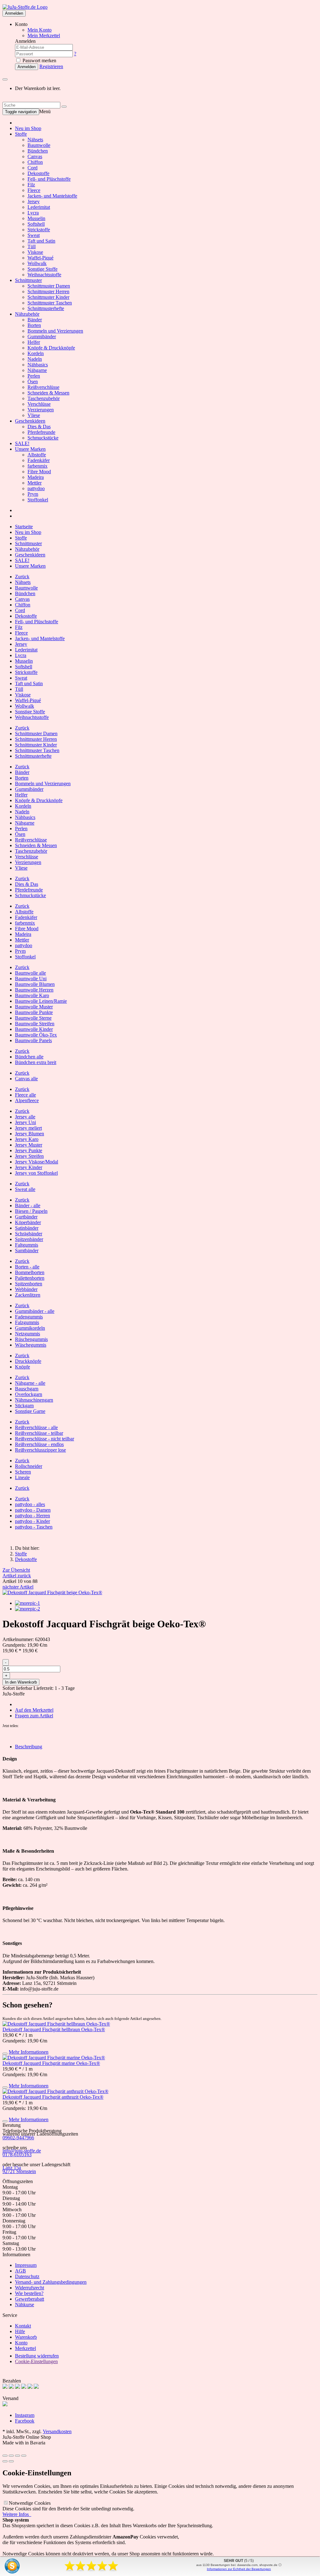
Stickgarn (24, 1406)
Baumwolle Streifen (35, 1024)
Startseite (24, 527)
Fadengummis (29, 1317)
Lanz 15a (12, 2168)
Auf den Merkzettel (34, 1710)
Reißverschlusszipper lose (40, 1450)
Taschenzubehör (44, 398)
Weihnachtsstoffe (44, 275)
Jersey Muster (29, 1145)
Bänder (35, 320)
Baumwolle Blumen (35, 984)
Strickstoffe (39, 230)
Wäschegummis (31, 1345)
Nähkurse (25, 2305)
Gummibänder (42, 336)
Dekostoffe (38, 173)
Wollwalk (37, 263)
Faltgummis (27, 1245)
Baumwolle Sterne (33, 1018)
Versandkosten (57, 2431)
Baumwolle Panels (33, 1040)
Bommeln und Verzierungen (55, 331)
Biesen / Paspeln (31, 1211)
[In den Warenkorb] (5, 2054)
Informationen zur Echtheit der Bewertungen (239, 2569)
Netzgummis (27, 1334)
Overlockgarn (29, 1394)
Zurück (22, 577)
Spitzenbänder (29, 1239)
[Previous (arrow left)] (5, 2461)
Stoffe (21, 134)
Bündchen (38, 151)
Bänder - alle (28, 1205)
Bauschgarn (27, 1389)
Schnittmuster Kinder (48, 297)
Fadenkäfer (39, 460)
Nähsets (35, 140)
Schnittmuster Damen (49, 286)
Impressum (26, 2265)
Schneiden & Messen (48, 393)
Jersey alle (25, 1117)
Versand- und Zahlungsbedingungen (51, 2282)
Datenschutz (27, 2276)
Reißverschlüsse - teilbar (39, 1433)
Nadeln (35, 359)
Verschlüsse (39, 404)
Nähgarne (37, 370)
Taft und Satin (41, 241)
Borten (34, 325)
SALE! (22, 443)
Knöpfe (22, 1367)
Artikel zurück (17, 1576)
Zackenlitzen (28, 1295)
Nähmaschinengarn (34, 1400)
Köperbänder (28, 1222)
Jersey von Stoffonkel (36, 1173)
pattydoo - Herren (32, 1516)
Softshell (36, 224)
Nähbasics (38, 365)
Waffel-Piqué (40, 258)
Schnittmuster (28, 280)
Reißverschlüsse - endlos (39, 1444)
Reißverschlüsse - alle (36, 1427)
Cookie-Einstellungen (36, 2361)
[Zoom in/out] (24, 2456)
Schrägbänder (29, 1234)
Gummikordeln (30, 1328)
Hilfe (20, 2331)
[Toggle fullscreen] (17, 2456)
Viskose (35, 252)
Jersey (34, 201)
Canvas (35, 156)
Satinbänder (27, 1228)
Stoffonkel (38, 500)
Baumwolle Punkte (34, 1012)
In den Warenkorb (21, 1682)
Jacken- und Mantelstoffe (52, 196)
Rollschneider (29, 1466)
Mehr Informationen (29, 2052)
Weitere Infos (17, 2514)
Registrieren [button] (51, 66)
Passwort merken (39, 60)
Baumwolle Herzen (34, 990)
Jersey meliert (28, 1128)
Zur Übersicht (16, 1570)
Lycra (33, 213)
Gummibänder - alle (35, 1311)
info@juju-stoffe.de (22, 2151)
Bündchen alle (29, 1057)
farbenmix (37, 466)
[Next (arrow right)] (11, 2461)
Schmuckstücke (43, 438)
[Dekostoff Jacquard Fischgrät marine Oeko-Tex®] (54, 2058)
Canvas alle (26, 1079)
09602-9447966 (18, 2138)
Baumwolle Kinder (34, 1029)
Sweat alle (25, 1189)
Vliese (34, 415)
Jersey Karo (27, 1139)
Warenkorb (26, 2337)
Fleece (34, 190)
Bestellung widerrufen (37, 2356)
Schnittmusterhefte (46, 308)
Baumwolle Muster (34, 1007)
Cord (32, 168)
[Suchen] (64, 107)
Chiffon (35, 162)
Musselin (36, 218)
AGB (20, 2271)
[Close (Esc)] (5, 2456)
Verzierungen (41, 410)
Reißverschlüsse (43, 387)
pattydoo (36, 488)
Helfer (34, 342)
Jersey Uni (25, 1122)
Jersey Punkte (29, 1150)
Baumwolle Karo (32, 995)
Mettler (35, 483)
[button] (4, 1735)
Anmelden (14, 13)
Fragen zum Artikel (34, 1716)
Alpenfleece (27, 1100)
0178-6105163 (17, 2154)
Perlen (34, 376)
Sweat (34, 235)
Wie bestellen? (29, 2293)
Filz (31, 185)
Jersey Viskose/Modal (37, 1162)
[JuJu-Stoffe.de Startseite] (25, 7)
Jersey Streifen (29, 1156)
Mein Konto (40, 30)
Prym (33, 494)
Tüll (32, 246)
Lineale (22, 1477)
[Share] (11, 2456)
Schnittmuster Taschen (50, 303)
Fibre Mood (39, 472)
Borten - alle (27, 1267)
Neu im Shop (28, 128)
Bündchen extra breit (36, 1062)
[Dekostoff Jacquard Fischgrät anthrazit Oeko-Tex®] (55, 2091)
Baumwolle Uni (31, 979)
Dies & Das (39, 427)
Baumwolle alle (30, 973)
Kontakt (23, 2326)
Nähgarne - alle (30, 1383)
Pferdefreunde (41, 432)
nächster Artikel (18, 1587)
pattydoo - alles (30, 1504)
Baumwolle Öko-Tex (36, 1035)
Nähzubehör (27, 314)
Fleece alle (25, 1095)
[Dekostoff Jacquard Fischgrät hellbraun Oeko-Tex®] (56, 2024)
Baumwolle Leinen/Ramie (41, 1001)
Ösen (33, 382)
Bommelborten (30, 1272)
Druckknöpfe (28, 1361)
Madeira (36, 477)
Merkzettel (25, 2348)
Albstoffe (37, 455)
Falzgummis (27, 1322)
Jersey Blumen (30, 1134)
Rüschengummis (31, 1339)
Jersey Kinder (29, 1167)
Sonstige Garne (30, 1411)
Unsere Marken (30, 449)
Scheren (23, 1472)
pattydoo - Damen (33, 1510)
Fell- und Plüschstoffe (49, 179)
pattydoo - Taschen (34, 1527)
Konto (21, 2343)
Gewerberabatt (30, 2299)
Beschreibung (29, 1747)
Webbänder (26, 1289)
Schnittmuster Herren (48, 291)
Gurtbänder (26, 1217)
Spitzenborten (29, 1284)
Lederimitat (39, 207)
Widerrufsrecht (30, 2288)
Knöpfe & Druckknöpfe (51, 348)
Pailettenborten (30, 1278)
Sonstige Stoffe (42, 269)
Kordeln (36, 353)
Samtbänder (27, 1250)
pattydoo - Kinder (32, 1521)
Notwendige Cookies (30, 2503)
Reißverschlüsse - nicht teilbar (45, 1439)
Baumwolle (39, 145)
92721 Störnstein (19, 2171)
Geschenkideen (30, 421)
